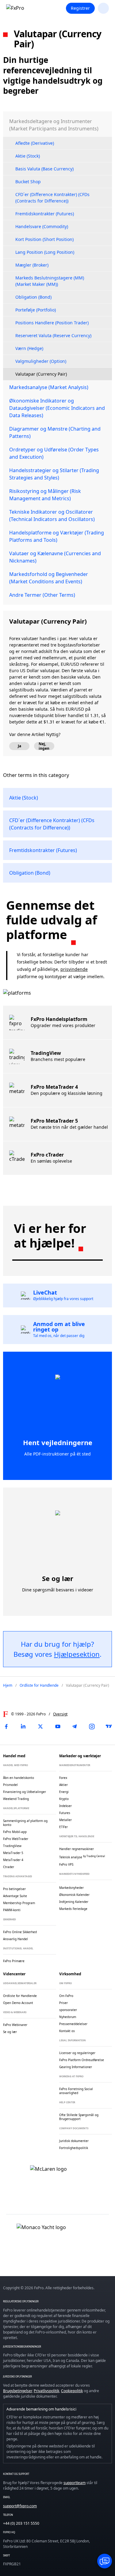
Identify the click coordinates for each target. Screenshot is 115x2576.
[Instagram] (92, 1726)
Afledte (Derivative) (35, 143)
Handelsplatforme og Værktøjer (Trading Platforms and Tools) (57, 536)
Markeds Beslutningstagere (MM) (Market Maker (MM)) (50, 281)
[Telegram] (75, 1726)
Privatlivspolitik (46, 2391)
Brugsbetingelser (17, 2391)
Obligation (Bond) (33, 297)
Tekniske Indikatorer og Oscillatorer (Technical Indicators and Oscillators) (52, 516)
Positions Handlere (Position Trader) (52, 323)
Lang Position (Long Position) (45, 252)
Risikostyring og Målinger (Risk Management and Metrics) (45, 495)
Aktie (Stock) (28, 156)
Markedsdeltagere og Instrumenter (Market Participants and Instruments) (54, 125)
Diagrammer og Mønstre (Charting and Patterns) (55, 432)
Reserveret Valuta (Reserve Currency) (53, 335)
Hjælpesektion (77, 1654)
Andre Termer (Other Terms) (42, 595)
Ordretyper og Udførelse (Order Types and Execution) (54, 453)
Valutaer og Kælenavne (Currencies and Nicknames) (55, 557)
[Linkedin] (23, 1726)
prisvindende (74, 969)
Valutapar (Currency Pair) (41, 374)
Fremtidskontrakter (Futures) (45, 214)
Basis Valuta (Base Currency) (44, 169)
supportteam (75, 2483)
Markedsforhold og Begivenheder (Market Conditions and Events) (49, 578)
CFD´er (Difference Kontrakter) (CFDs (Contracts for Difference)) (52, 198)
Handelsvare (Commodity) (42, 226)
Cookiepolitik (72, 2391)
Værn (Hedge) (29, 348)
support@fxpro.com (20, 2506)
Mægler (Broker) (32, 265)
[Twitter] (40, 1726)
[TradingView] (109, 1726)
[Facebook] (6, 1726)
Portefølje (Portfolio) (36, 310)
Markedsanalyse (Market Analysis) (49, 387)
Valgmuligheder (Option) (41, 361)
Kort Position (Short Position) (44, 239)
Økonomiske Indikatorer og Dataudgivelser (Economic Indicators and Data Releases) (57, 408)
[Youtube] (58, 1726)
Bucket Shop (28, 182)
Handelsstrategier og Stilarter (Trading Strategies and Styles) (54, 474)
